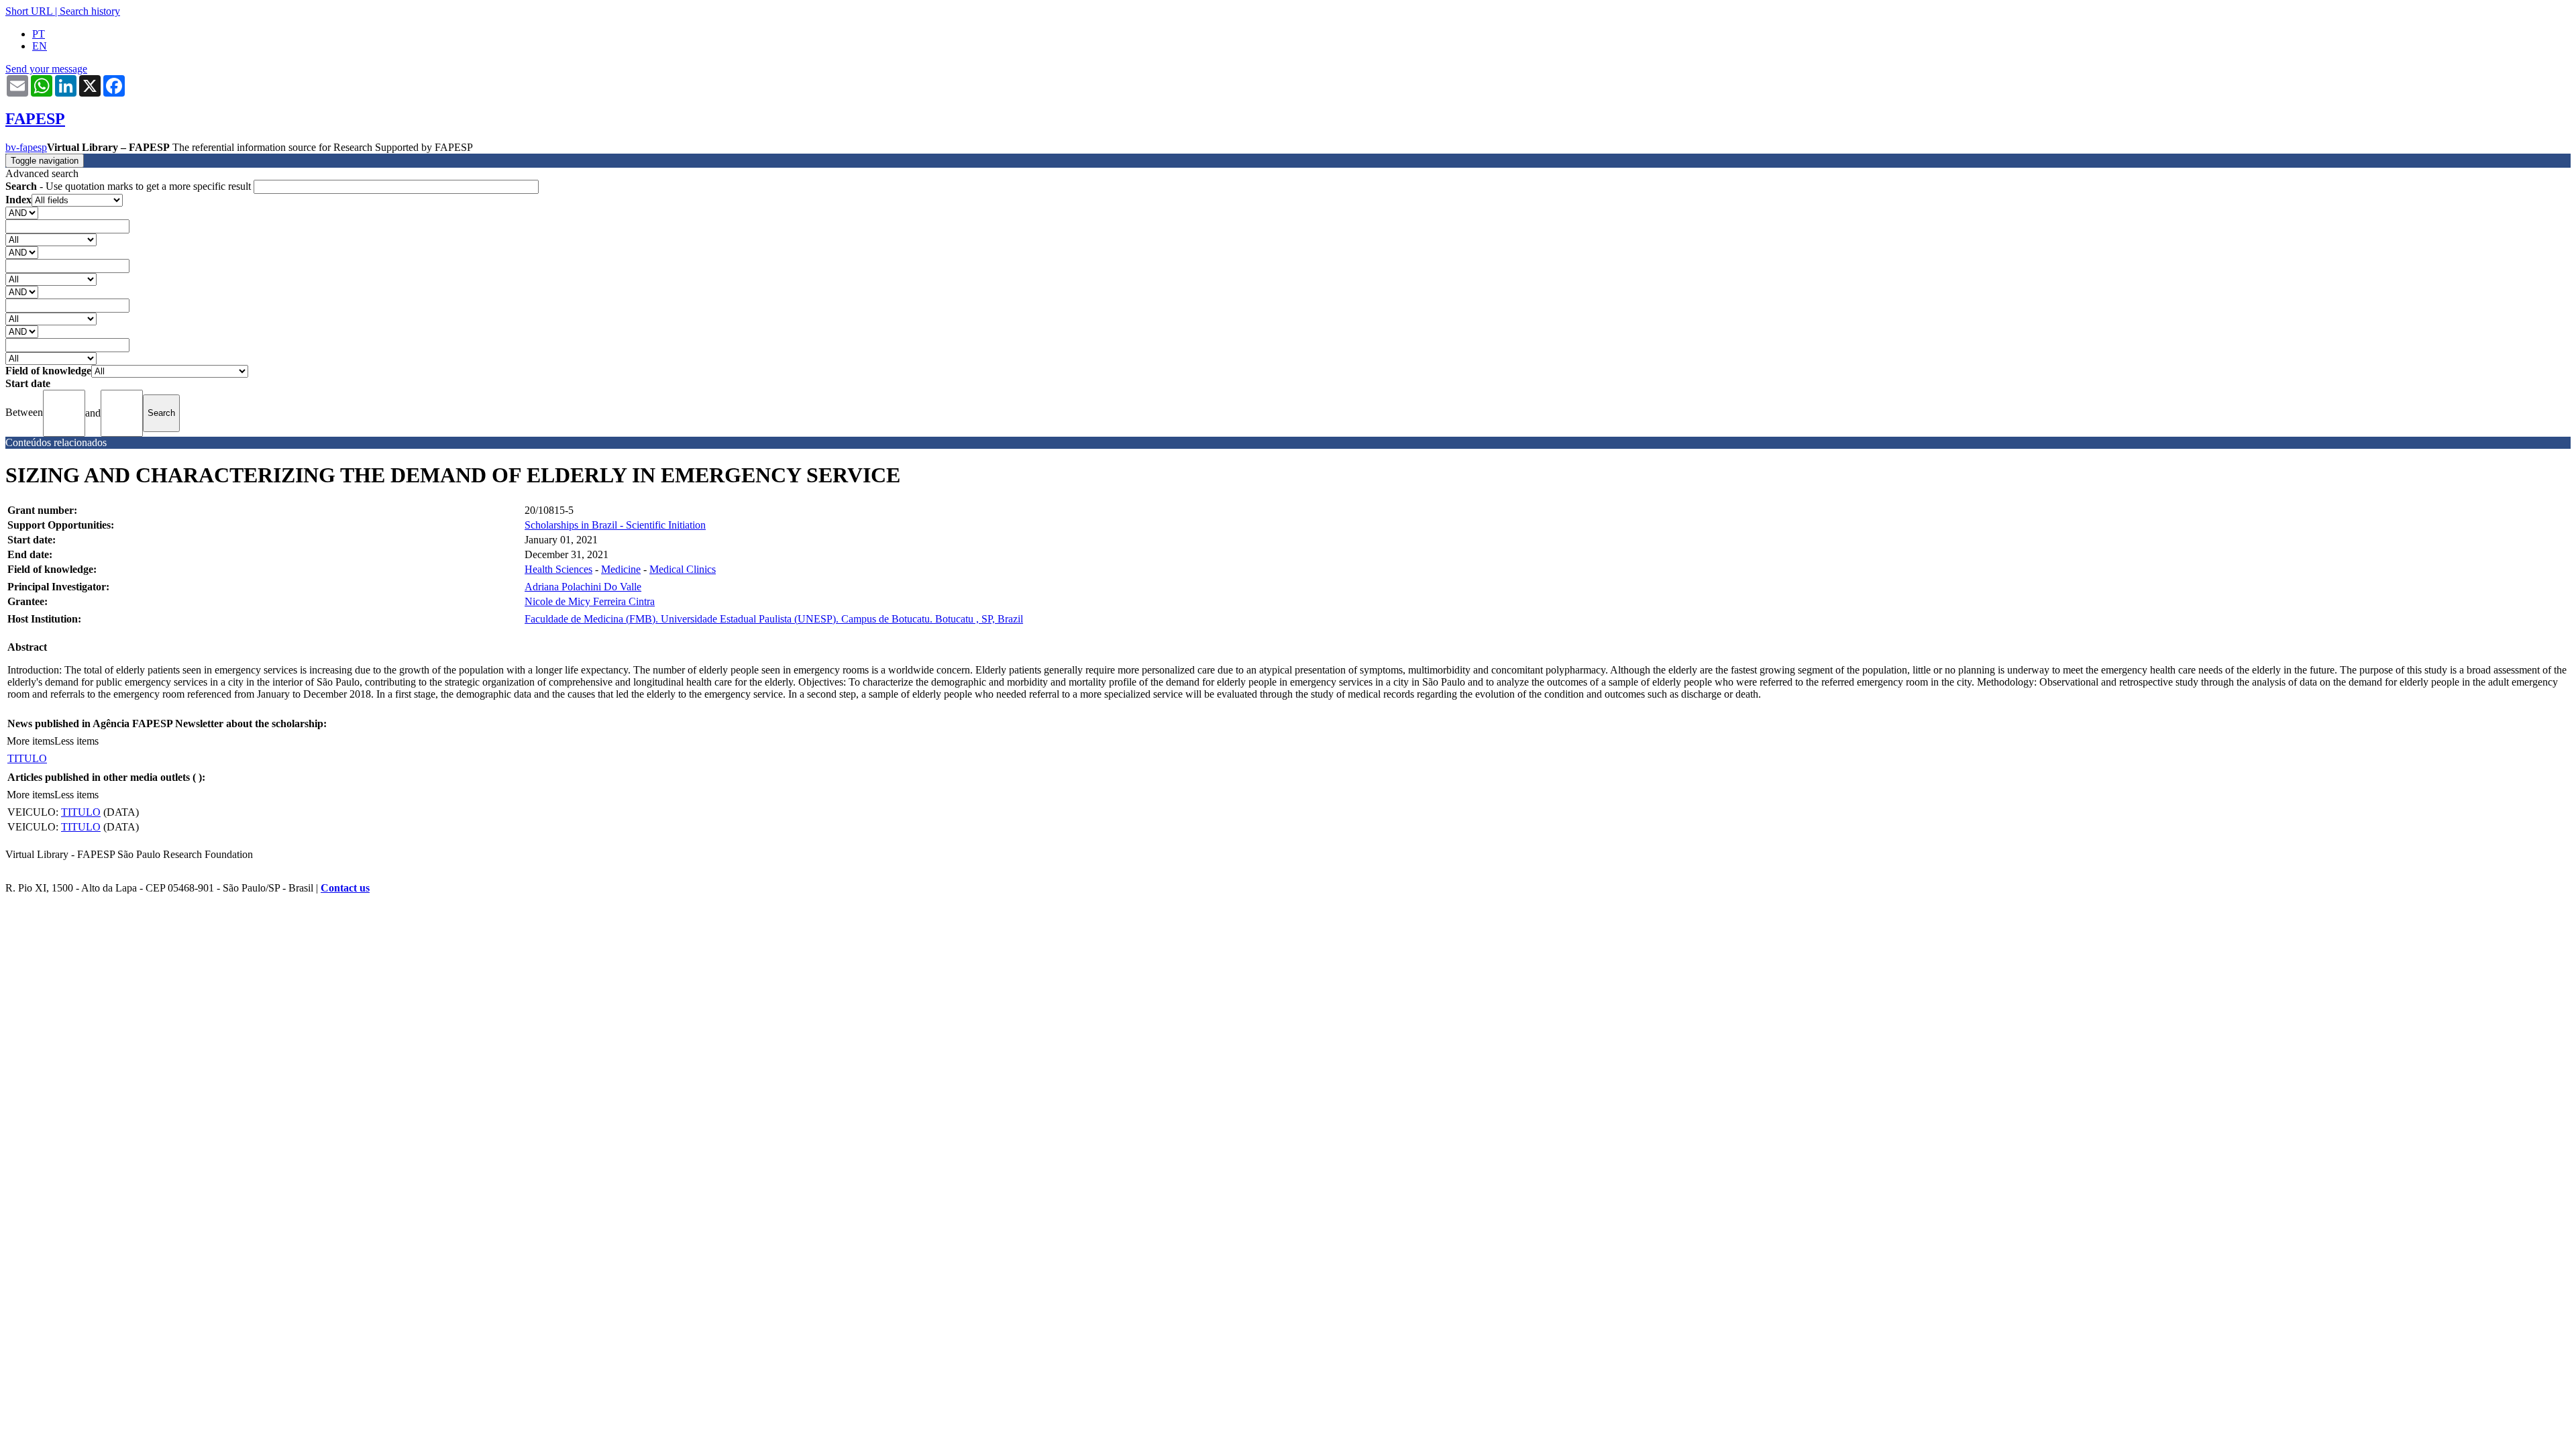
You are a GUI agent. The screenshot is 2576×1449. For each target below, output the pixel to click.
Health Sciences (558, 569)
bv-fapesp (26, 147)
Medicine (621, 569)
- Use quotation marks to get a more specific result (129, 186)
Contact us (345, 888)
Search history (90, 11)
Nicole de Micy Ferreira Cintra (590, 601)
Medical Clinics (683, 569)
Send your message (46, 69)
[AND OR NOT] (22, 212)
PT (39, 34)
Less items (76, 741)
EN (40, 46)
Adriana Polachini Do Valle (583, 587)
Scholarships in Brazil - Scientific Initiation (615, 525)
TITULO (27, 758)
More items (31, 741)
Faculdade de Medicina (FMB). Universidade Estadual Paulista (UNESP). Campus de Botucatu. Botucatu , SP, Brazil (774, 619)
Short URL (29, 11)
